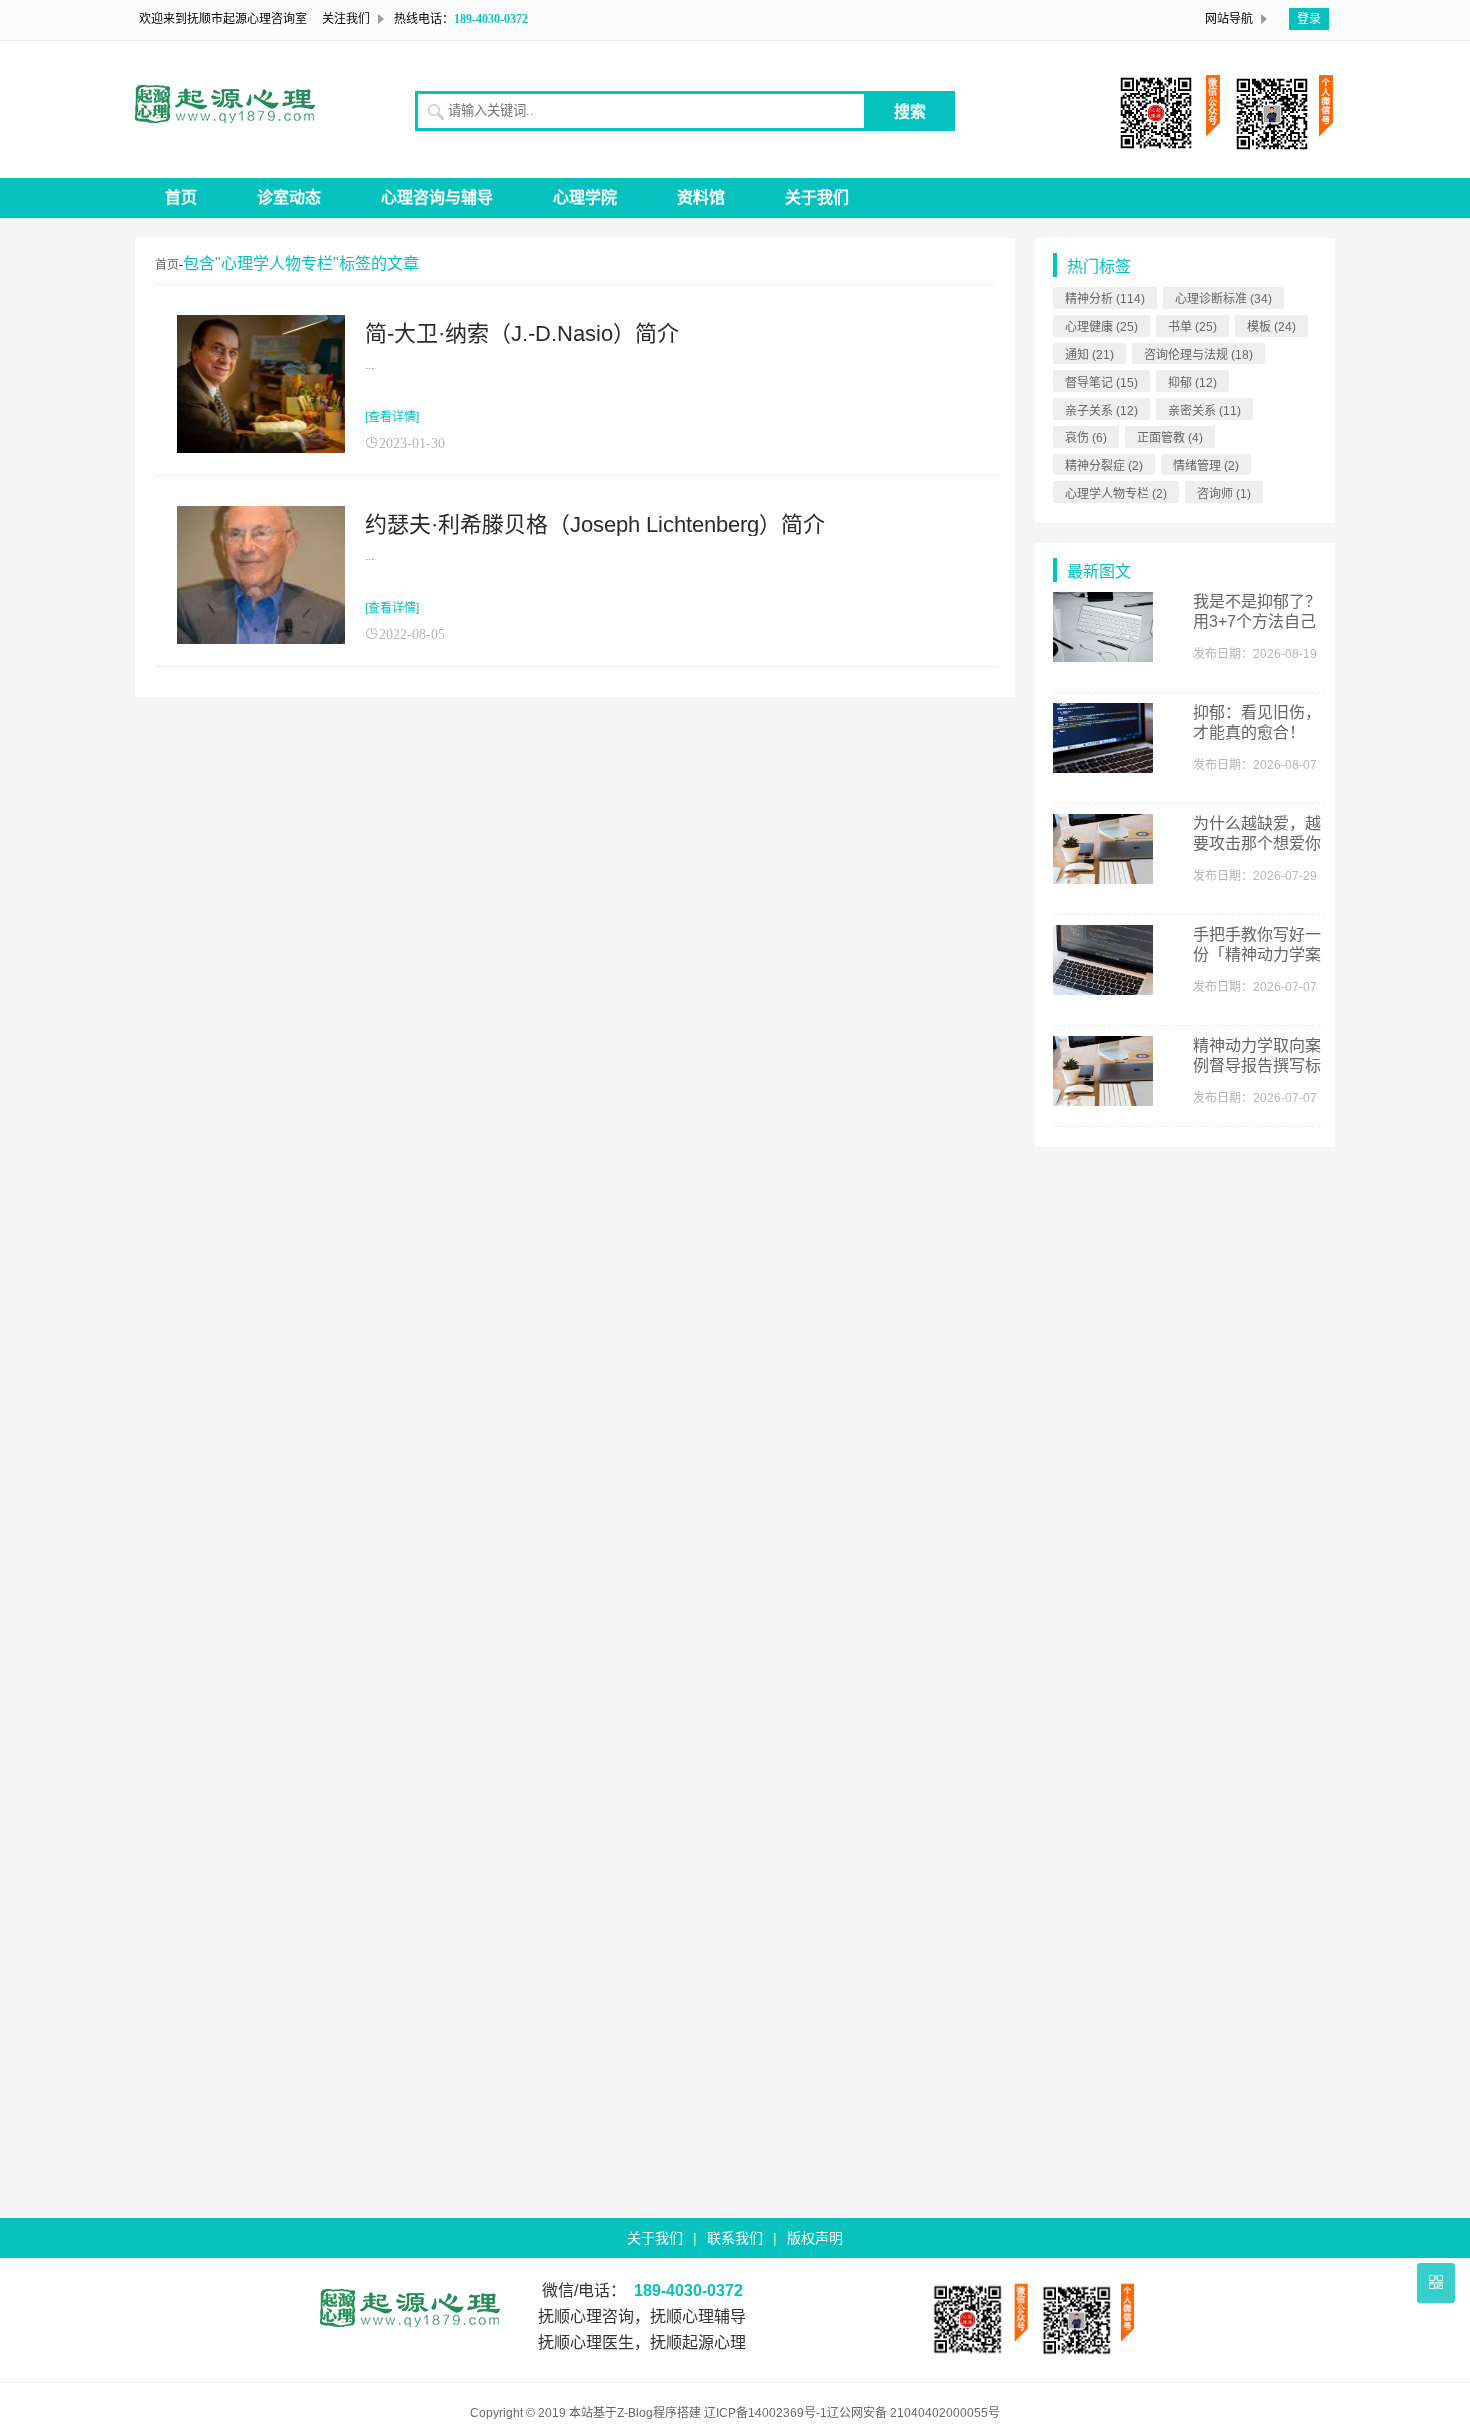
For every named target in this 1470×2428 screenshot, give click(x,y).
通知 (1089, 355)
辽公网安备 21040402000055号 (913, 2413)
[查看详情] (392, 417)
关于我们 (817, 197)
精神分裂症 (1104, 466)
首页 (181, 197)
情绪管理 (1206, 466)
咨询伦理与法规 (1198, 355)
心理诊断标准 (1223, 299)
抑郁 (1192, 383)
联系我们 (735, 2238)
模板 (1271, 327)
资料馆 (701, 197)
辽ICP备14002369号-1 (765, 2413)
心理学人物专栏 (1116, 494)
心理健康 (1101, 327)
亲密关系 (1204, 411)
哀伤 (1086, 438)
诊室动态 (289, 197)
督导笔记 (1101, 383)
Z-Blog (635, 2413)
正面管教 (1170, 438)
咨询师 (1224, 494)
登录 (1309, 19)
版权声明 (815, 2238)
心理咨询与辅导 (437, 197)
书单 (1192, 327)
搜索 (910, 111)
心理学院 (585, 197)
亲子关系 (1101, 411)
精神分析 (1105, 299)
